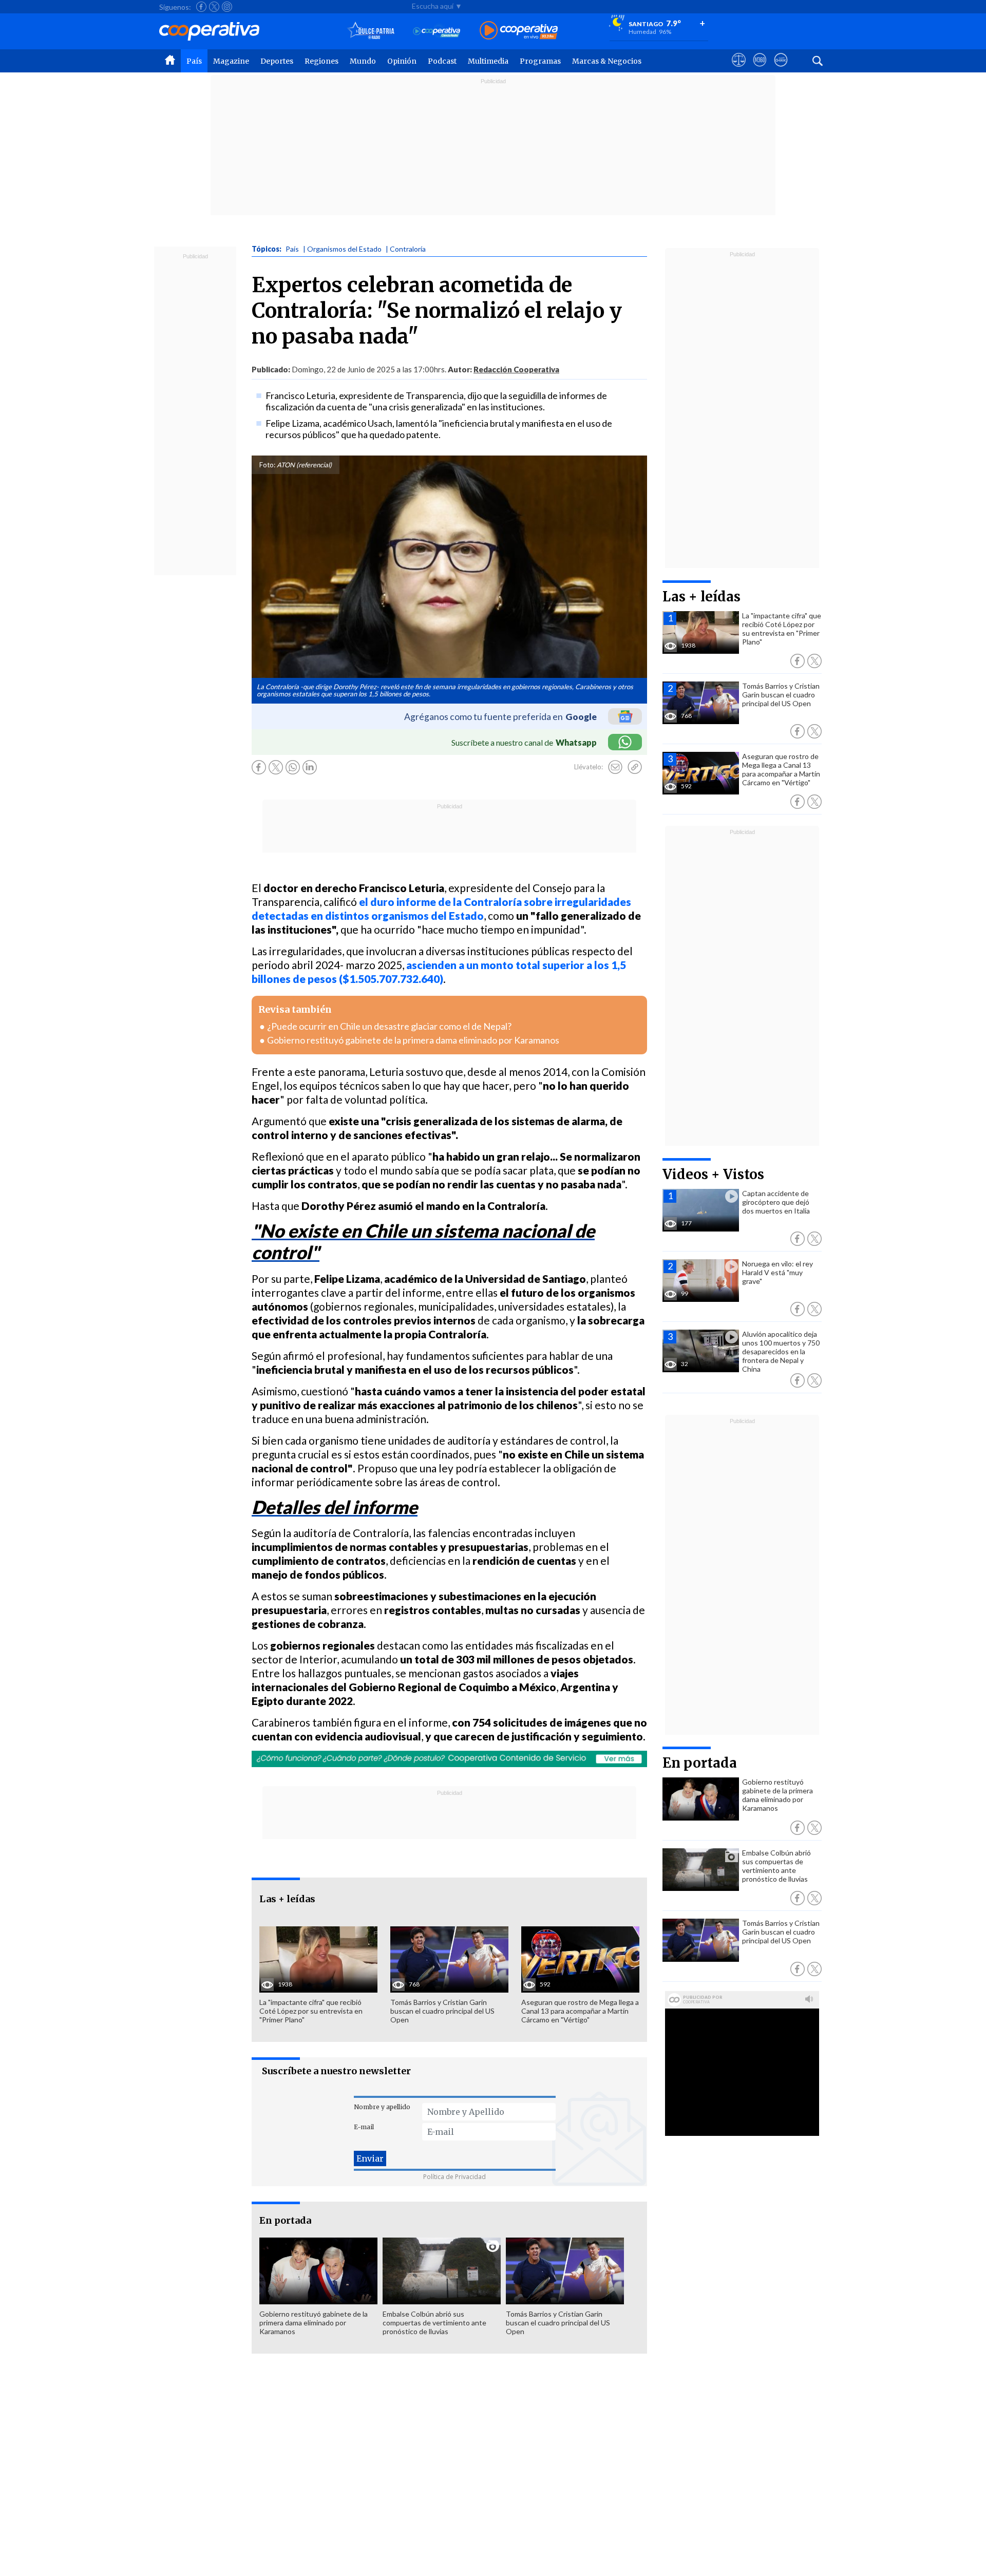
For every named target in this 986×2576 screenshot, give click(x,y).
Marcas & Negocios (607, 61)
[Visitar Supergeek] (781, 69)
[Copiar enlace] (635, 767)
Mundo (363, 61)
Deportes (277, 61)
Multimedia (488, 61)
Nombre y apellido (382, 2107)
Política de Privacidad (454, 2177)
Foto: (267, 465)
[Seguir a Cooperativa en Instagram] (227, 7)
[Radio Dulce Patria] (371, 31)
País (194, 61)
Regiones (321, 61)
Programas (540, 61)
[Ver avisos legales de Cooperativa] (739, 69)
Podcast (442, 61)
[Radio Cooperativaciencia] (437, 31)
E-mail (364, 2127)
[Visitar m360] (760, 69)
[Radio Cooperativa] (519, 31)
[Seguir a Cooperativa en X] (214, 7)
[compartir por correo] (615, 767)
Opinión (402, 61)
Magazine (231, 61)
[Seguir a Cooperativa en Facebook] (201, 7)
